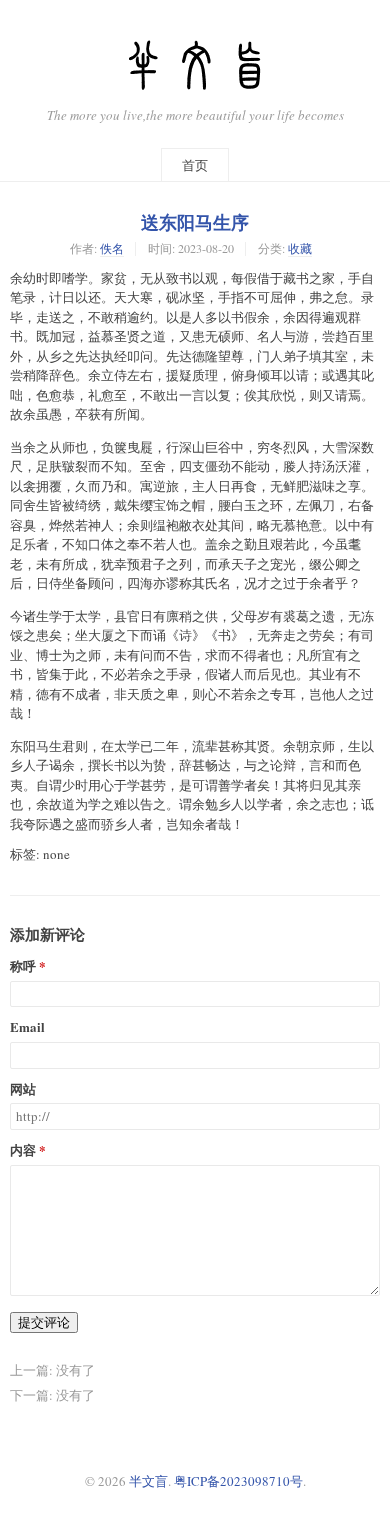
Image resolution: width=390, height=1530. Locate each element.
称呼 (23, 966)
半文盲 (148, 1481)
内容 (23, 1150)
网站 (23, 1089)
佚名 (112, 248)
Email (27, 1027)
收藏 (300, 248)
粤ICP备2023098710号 (238, 1481)
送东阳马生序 (195, 222)
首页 (195, 165)
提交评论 (44, 1322)
